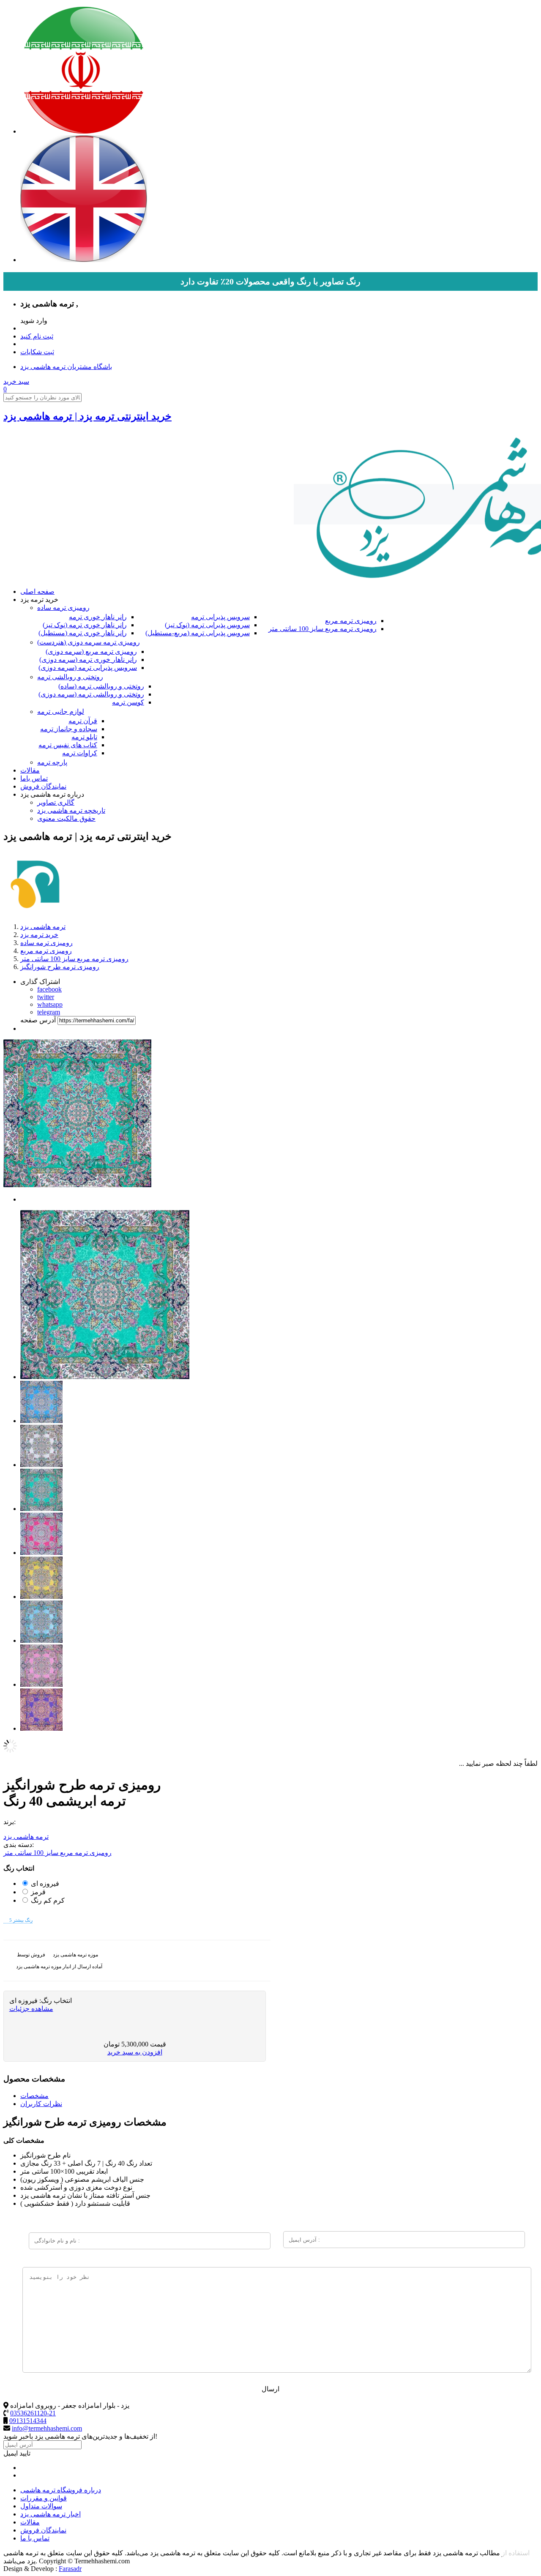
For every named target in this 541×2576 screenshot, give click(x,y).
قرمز (38, 1892)
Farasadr (70, 2569)
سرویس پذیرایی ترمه (220, 617)
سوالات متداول (41, 2506)
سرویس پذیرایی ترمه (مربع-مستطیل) (198, 633)
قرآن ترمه (83, 721)
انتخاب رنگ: (55, 2001)
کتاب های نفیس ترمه (68, 745)
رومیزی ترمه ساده (63, 608)
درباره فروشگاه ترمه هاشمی (61, 2490)
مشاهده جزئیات (31, 2009)
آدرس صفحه (38, 1020)
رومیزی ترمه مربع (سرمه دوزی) (91, 652)
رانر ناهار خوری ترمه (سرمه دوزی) (88, 660)
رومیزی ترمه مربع (351, 621)
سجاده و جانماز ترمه (69, 729)
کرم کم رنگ (48, 1900)
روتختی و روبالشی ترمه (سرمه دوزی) (91, 694)
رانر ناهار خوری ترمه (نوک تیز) (85, 625)
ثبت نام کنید (37, 336)
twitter (46, 997)
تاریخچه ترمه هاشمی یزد (71, 810)
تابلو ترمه (84, 737)
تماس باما (34, 778)
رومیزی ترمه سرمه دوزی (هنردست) (89, 642)
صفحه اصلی (37, 591)
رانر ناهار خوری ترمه (98, 617)
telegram (49, 1012)
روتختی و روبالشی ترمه (70, 677)
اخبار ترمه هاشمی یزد (51, 2514)
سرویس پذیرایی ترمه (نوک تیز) (207, 625)
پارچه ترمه (52, 762)
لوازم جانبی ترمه (61, 712)
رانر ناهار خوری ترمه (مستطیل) (83, 633)
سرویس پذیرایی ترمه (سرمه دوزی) (88, 668)
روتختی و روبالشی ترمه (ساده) (101, 686)
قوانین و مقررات (44, 2498)
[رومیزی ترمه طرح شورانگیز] (105, 1377)
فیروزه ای (45, 1884)
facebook (49, 989)
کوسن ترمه (128, 702)
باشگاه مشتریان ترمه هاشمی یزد (66, 367)
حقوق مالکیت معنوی (66, 818)
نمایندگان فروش (43, 786)
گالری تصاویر (56, 802)
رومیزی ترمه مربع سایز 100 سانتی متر (322, 629)
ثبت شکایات (37, 352)
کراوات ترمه (80, 753)
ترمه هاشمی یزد (26, 1837)
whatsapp (50, 1004)
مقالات (30, 770)
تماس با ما (35, 2538)
